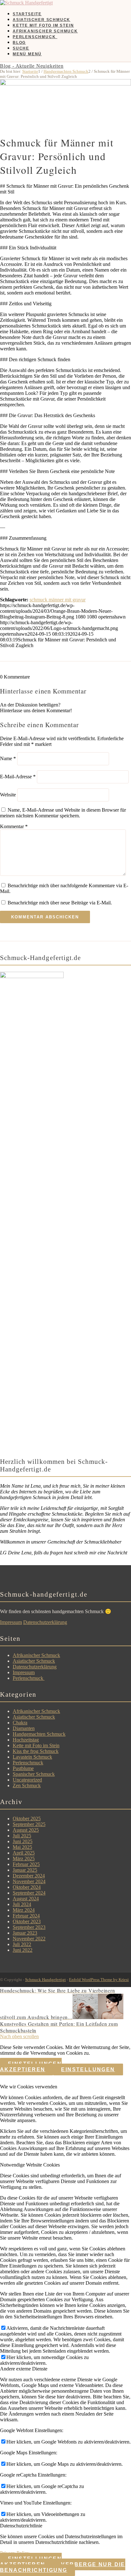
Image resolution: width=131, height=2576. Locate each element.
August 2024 (26, 1899)
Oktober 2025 (27, 1819)
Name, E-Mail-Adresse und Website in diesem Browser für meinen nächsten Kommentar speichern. (63, 813)
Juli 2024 (22, 1904)
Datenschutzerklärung (45, 1622)
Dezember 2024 (29, 1876)
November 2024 (29, 1881)
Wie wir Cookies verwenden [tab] (29, 2087)
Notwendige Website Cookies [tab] (30, 2165)
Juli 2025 (22, 1836)
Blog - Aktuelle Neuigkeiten (32, 66)
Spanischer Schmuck (34, 1774)
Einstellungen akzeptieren (31, 2067)
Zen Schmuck (27, 1785)
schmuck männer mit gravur (58, 600)
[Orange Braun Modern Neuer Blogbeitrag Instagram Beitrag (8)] (65, 84)
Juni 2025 (23, 1841)
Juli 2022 (22, 1944)
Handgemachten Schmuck (39, 1734)
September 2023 (29, 1927)
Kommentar (14, 826)
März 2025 (24, 1859)
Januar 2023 (25, 1933)
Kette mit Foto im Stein (36, 1745)
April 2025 (24, 1853)
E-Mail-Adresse (18, 777)
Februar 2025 (26, 1864)
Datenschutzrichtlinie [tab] (21, 2526)
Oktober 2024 (27, 1887)
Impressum (11, 1622)
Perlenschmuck (29, 1678)
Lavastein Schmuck (32, 1757)
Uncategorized (27, 1780)
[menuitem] (72, 14)
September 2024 (29, 1893)
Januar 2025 (25, 1870)
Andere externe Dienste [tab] (24, 2369)
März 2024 (24, 1910)
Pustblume (23, 1768)
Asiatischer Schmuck (34, 1661)
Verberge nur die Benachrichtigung (63, 2567)
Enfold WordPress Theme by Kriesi (99, 1980)
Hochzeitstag (26, 1740)
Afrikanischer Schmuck (36, 1655)
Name (8, 758)
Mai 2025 (22, 1847)
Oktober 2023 (27, 1921)
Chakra (20, 1723)
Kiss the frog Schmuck (36, 1751)
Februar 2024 (26, 1916)
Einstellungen (88, 2069)
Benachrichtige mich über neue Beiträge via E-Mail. (60, 903)
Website (8, 795)
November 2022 (29, 1939)
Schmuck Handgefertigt (45, 1980)
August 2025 (26, 1830)
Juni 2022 (23, 1950)
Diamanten (24, 1728)
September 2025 (29, 1824)
